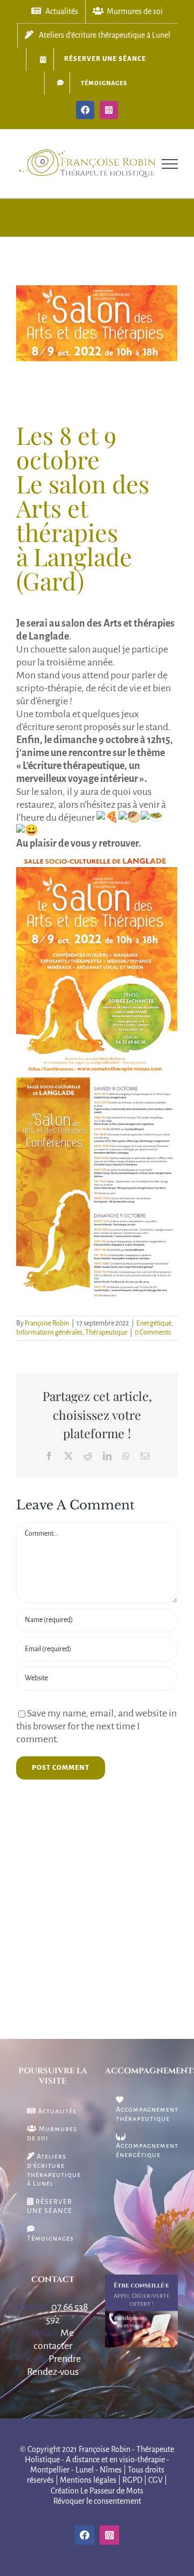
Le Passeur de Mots (112, 2491)
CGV (155, 2480)
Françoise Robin (47, 1323)
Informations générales (49, 1332)
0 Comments (153, 1332)
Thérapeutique (106, 1332)
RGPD (132, 2480)
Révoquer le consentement (97, 2501)
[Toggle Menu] (170, 164)
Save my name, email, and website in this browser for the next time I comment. (96, 1726)
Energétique (154, 1323)
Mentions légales (88, 2480)
